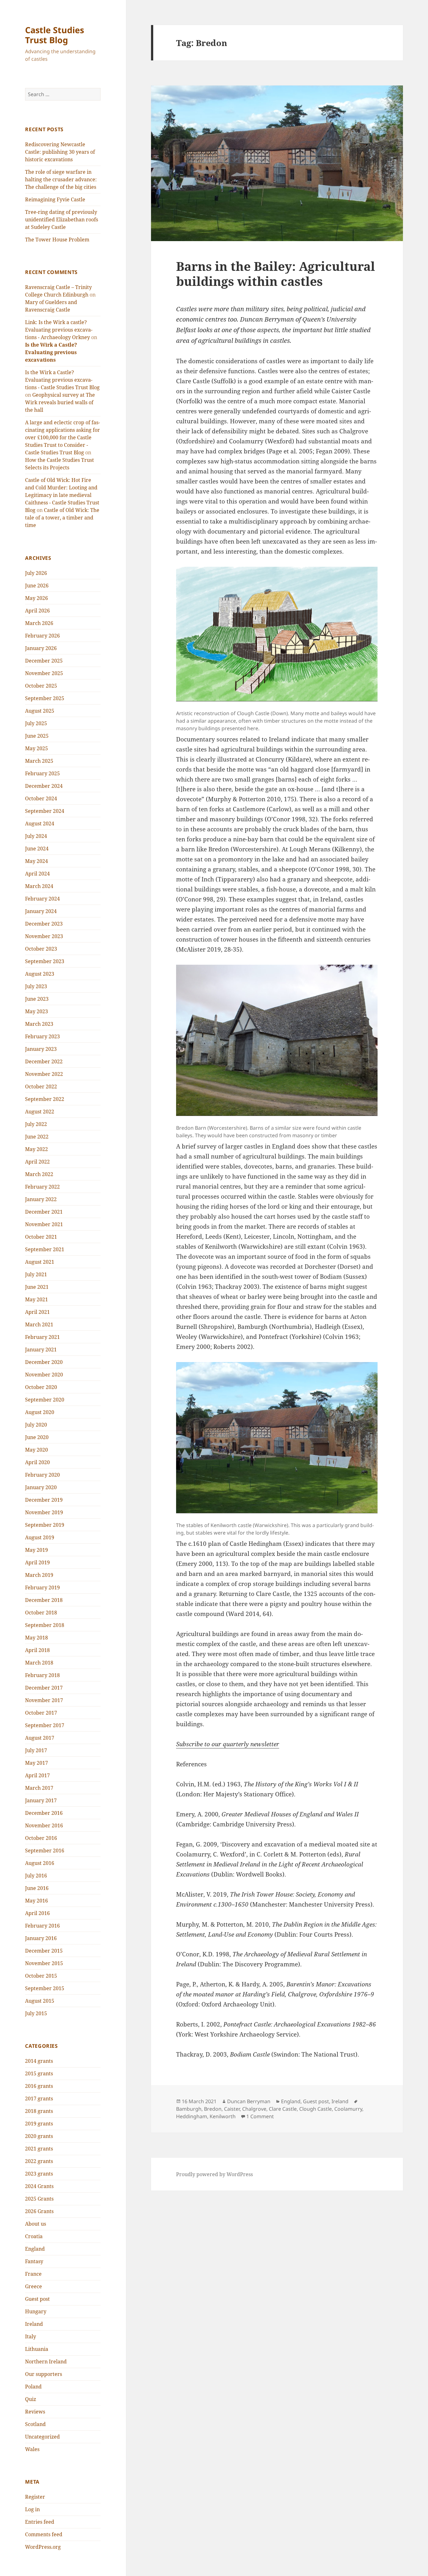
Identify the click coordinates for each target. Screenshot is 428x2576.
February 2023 (42, 1036)
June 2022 (37, 1137)
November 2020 (44, 1375)
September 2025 (45, 698)
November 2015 (44, 1963)
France (33, 2274)
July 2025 (36, 723)
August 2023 (40, 974)
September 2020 (45, 1400)
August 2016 (40, 1863)
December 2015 (44, 1951)
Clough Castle (316, 2109)
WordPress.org (43, 2547)
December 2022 (44, 1061)
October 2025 (41, 686)
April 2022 (37, 1162)
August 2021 (40, 1262)
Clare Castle (283, 2109)
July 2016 (36, 1876)
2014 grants (39, 2061)
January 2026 (41, 648)
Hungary (36, 2311)
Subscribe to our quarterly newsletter (228, 1744)
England (35, 2249)
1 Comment (260, 2116)
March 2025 (39, 761)
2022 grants (39, 2161)
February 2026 (42, 636)
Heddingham (192, 2116)
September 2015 (45, 1988)
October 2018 (41, 1613)
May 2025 (37, 748)
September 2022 (45, 1099)
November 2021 (44, 1224)
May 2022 (37, 1149)
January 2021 (41, 1350)
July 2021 (36, 1274)
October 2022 (41, 1087)
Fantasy (34, 2261)
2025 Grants (39, 2199)
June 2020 (37, 1437)
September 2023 (45, 961)
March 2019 (39, 1575)
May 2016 (37, 1901)
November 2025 (44, 673)
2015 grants (39, 2073)
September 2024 (45, 811)
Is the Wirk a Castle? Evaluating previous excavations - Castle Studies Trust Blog (62, 380)
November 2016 (44, 1825)
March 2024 (39, 886)
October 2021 (41, 1237)
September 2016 (45, 1851)
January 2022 (41, 1199)
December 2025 (44, 661)
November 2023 (44, 936)
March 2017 (39, 1788)
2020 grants (39, 2136)
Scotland (35, 2424)
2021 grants (39, 2149)
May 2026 (37, 598)
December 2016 (44, 1813)
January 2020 (41, 1487)
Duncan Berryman (249, 2101)
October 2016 (41, 1838)
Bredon (213, 2109)
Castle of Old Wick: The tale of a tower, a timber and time (62, 518)
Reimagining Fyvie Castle (55, 199)
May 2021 (37, 1299)
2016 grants (39, 2086)
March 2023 (39, 1024)
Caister (232, 2109)
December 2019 (44, 1500)
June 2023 (37, 999)
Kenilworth (223, 2116)
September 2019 (45, 1525)
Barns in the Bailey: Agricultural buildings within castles (276, 274)
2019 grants (39, 2124)
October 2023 (41, 949)
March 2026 (39, 623)
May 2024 (37, 861)
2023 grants (39, 2174)
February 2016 (42, 1926)
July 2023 (36, 986)
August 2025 (40, 711)
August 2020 (40, 1412)
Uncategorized (42, 2437)
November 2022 (44, 1074)
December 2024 (44, 786)
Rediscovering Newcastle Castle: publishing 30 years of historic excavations (60, 152)
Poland (33, 2387)
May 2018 (37, 1638)
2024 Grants (39, 2186)
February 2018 (42, 1675)
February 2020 (42, 1475)
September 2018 (45, 1625)
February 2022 (42, 1187)
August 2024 (40, 823)
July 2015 (36, 2013)
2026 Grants (39, 2211)
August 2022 (40, 1112)
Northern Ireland (46, 2362)
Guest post (37, 2299)
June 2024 (37, 849)
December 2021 (44, 1212)
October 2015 (41, 1976)
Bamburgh (189, 2109)
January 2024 (41, 911)
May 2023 (37, 1011)
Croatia (34, 2236)
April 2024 (37, 874)
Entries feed (40, 2522)
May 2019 (37, 1550)
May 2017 (37, 1763)
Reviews (35, 2412)
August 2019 (40, 1537)
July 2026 (36, 573)
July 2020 (36, 1425)
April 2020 (37, 1462)
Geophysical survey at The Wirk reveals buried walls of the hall (60, 402)
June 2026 (37, 586)
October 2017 (41, 1713)
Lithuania (37, 2349)
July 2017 (36, 1750)
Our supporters (44, 2374)
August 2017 (40, 1738)
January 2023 (41, 1049)
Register (35, 2497)
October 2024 (41, 798)
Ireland (34, 2324)
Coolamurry (348, 2109)
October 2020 (41, 1387)
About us (36, 2224)
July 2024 (36, 836)
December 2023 (44, 924)
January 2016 (41, 1938)
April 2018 (37, 1650)
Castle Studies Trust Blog (55, 35)
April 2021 (37, 1312)
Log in (32, 2509)
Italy (31, 2336)
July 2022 (36, 1124)
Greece (34, 2286)
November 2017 (44, 1700)
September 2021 (45, 1249)
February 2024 (42, 899)
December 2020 (44, 1362)
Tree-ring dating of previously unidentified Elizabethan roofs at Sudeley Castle (62, 219)
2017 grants (39, 2098)
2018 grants (39, 2111)
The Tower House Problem (57, 240)
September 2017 (45, 1725)
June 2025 (37, 736)
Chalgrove (254, 2109)
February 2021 (42, 1337)
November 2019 (44, 1512)
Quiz (31, 2399)
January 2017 (41, 1800)
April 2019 (37, 1562)
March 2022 (39, 1174)
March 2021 (39, 1324)
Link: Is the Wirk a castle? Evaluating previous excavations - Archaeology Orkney (59, 330)
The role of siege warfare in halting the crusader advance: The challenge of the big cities (61, 179)
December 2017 (44, 1688)
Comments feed (44, 2534)
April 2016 (37, 1913)
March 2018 (39, 1663)
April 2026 (37, 611)
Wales (32, 2449)
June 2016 (37, 1888)
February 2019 (42, 1587)
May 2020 (37, 1450)
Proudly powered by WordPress (214, 2174)
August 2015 (40, 2001)
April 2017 (37, 1775)
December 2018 (44, 1600)
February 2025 (42, 773)
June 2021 (37, 1287)
